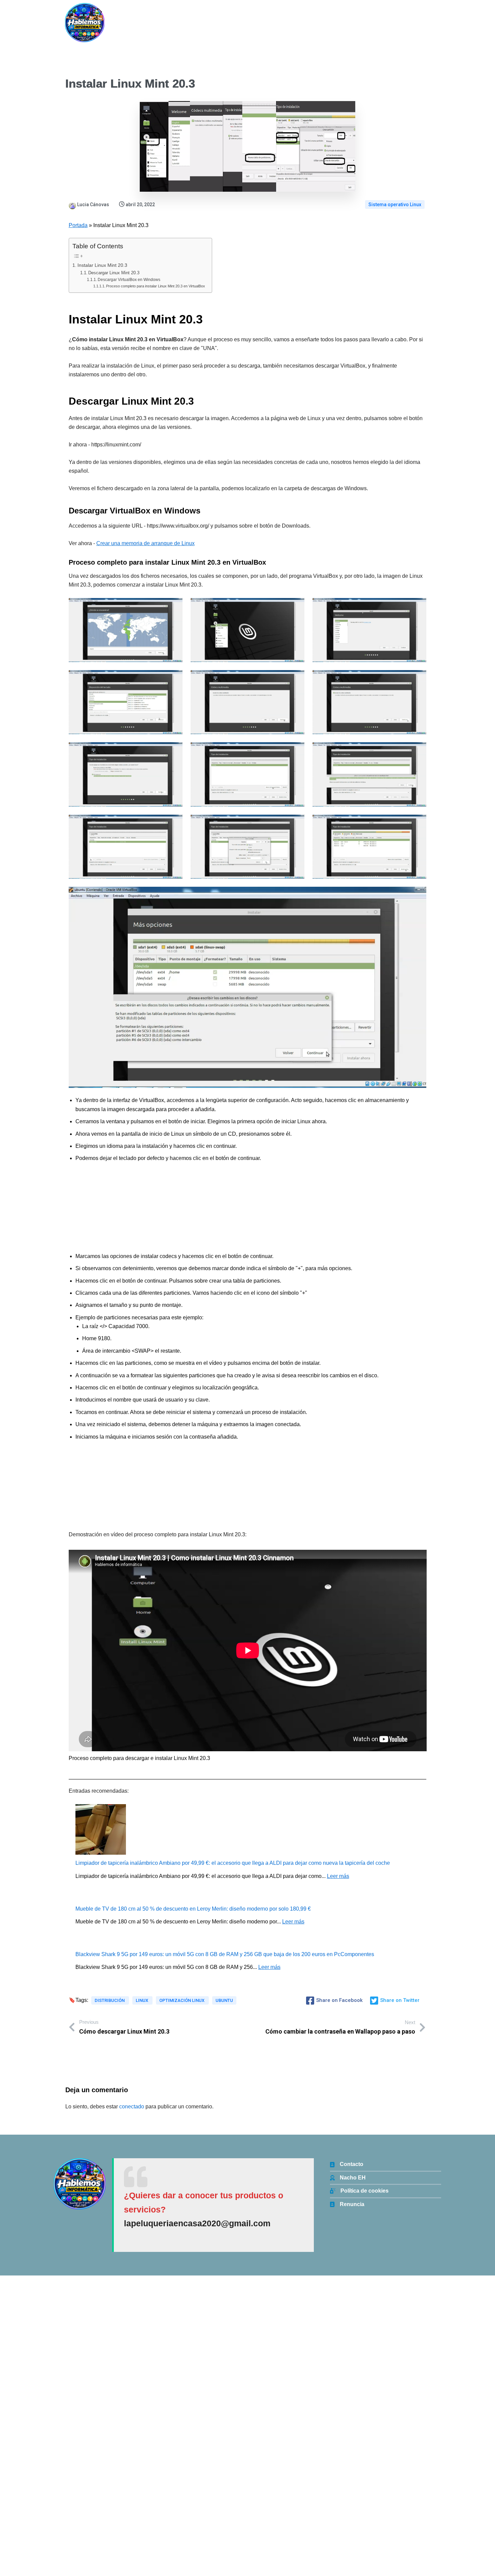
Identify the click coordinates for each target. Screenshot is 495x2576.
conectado (132, 2107)
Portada (78, 225)
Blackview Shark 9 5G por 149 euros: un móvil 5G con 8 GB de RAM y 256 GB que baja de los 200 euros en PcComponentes (225, 1954)
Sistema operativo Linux (395, 205)
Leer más (338, 1876)
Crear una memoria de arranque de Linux (145, 543)
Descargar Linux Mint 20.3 (114, 273)
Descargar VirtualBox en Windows (129, 279)
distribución (110, 2000)
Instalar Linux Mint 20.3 (102, 265)
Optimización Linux (182, 2000)
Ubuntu (224, 2000)
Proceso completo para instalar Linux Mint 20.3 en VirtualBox (156, 286)
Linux (142, 2000)
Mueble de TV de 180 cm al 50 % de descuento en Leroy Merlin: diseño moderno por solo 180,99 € (193, 1909)
